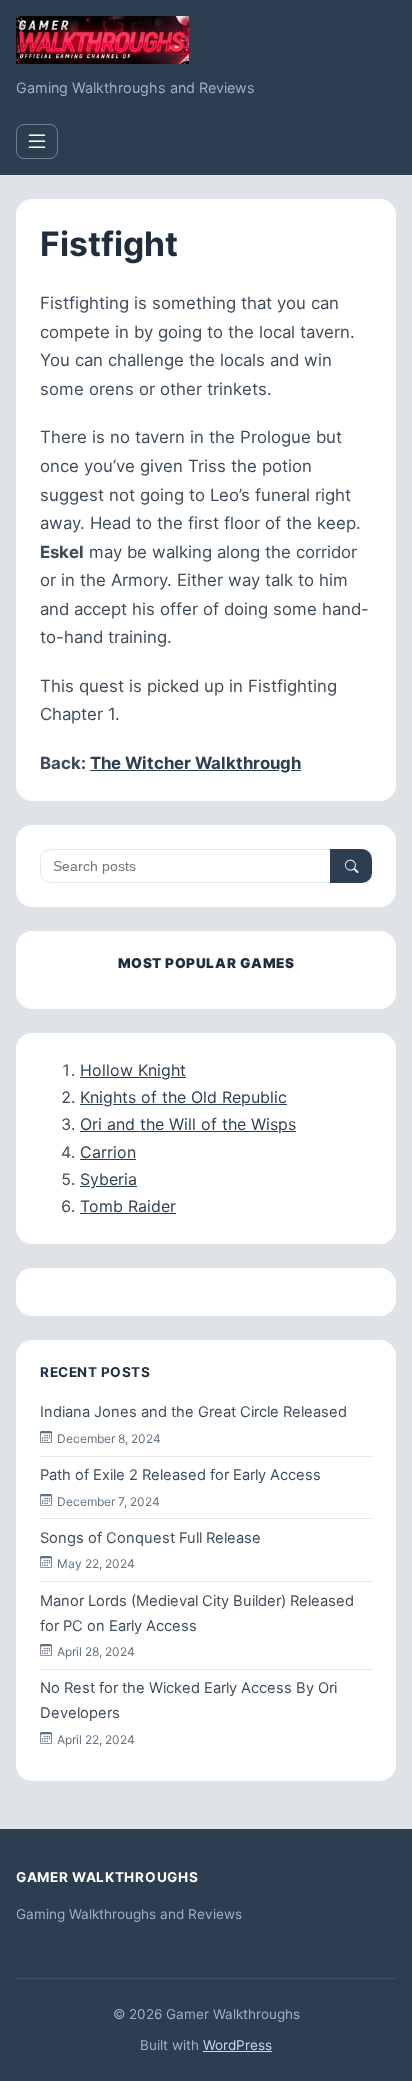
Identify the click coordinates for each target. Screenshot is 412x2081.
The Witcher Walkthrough (195, 763)
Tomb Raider (128, 1206)
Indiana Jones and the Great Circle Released (193, 1412)
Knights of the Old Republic (183, 1097)
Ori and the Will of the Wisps (188, 1124)
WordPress (237, 2045)
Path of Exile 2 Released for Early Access (180, 1475)
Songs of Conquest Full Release (150, 1538)
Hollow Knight (133, 1070)
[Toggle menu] (37, 141)
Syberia (108, 1179)
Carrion (108, 1152)
